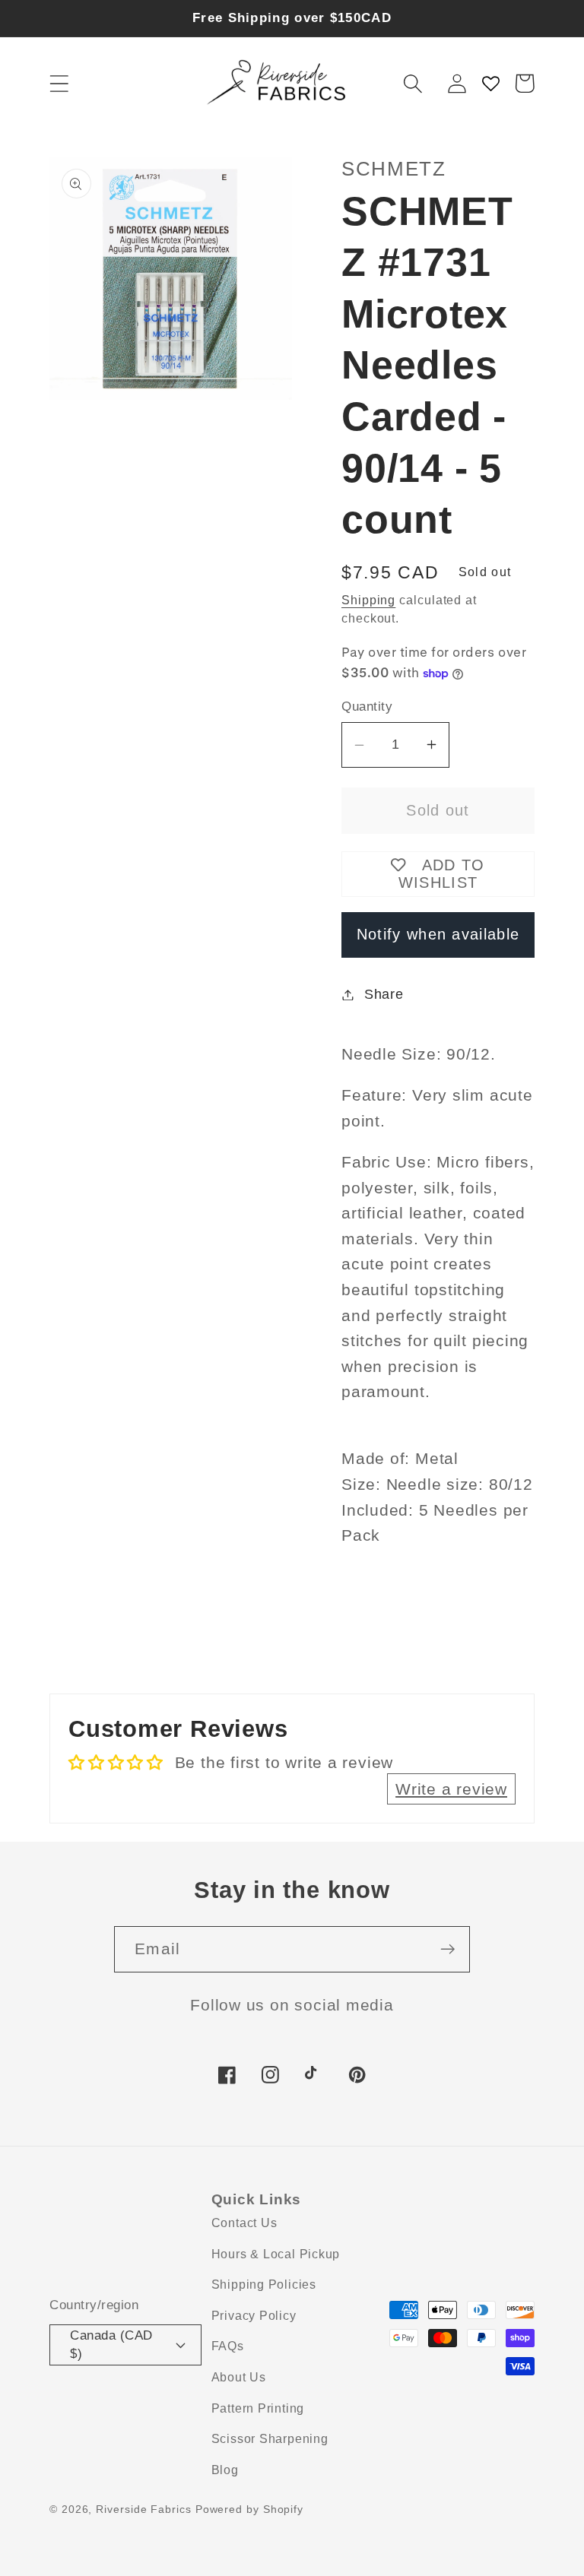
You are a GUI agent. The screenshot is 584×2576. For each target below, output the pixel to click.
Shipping (368, 600)
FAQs (228, 2346)
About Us (239, 2377)
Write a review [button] (451, 1789)
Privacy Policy (254, 2316)
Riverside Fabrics (143, 2509)
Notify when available (438, 934)
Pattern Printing (258, 2408)
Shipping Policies (264, 2284)
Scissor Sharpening (270, 2439)
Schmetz (394, 169)
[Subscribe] (448, 1949)
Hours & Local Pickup (276, 2254)
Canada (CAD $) (111, 2344)
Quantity (367, 707)
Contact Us (244, 2223)
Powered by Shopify (249, 2509)
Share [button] (384, 994)
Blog (225, 2470)
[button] (59, 83)
